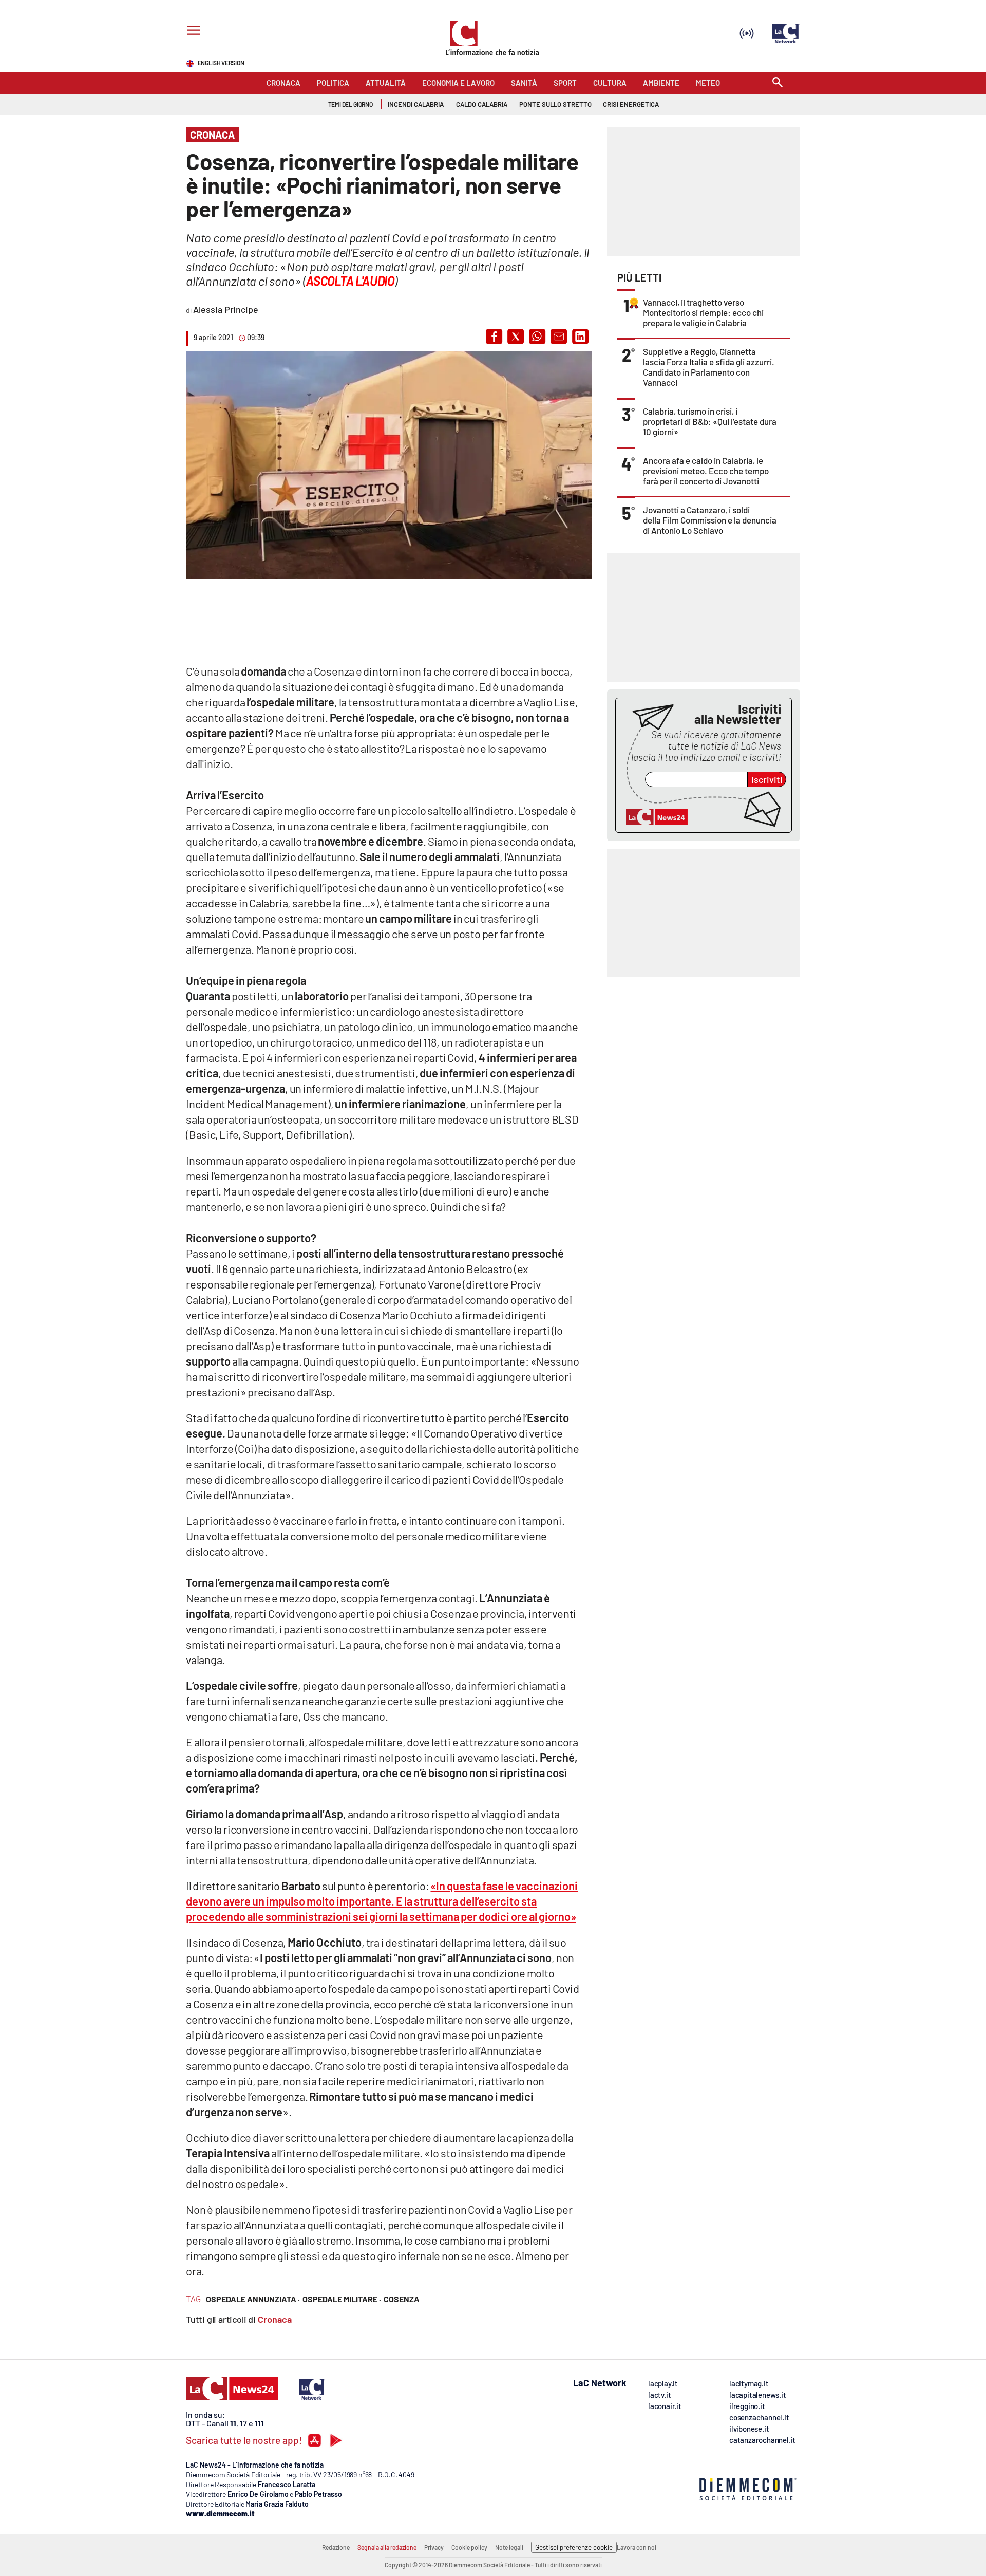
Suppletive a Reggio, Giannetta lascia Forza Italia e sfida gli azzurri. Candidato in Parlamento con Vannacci (709, 367)
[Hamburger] (192, 32)
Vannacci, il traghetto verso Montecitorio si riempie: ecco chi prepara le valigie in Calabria (703, 312)
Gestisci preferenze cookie (574, 2547)
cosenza (402, 2299)
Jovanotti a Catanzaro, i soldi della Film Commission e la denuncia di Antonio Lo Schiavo (710, 520)
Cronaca (275, 2319)
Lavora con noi (637, 2547)
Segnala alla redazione (387, 2547)
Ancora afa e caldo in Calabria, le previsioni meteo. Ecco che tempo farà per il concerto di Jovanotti (706, 471)
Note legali (509, 2547)
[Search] (778, 83)
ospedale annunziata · (253, 2299)
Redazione (336, 2547)
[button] (494, 337)
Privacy (434, 2547)
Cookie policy (469, 2547)
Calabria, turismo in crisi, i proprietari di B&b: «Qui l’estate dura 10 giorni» (710, 421)
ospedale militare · (342, 2299)
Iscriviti (767, 779)
